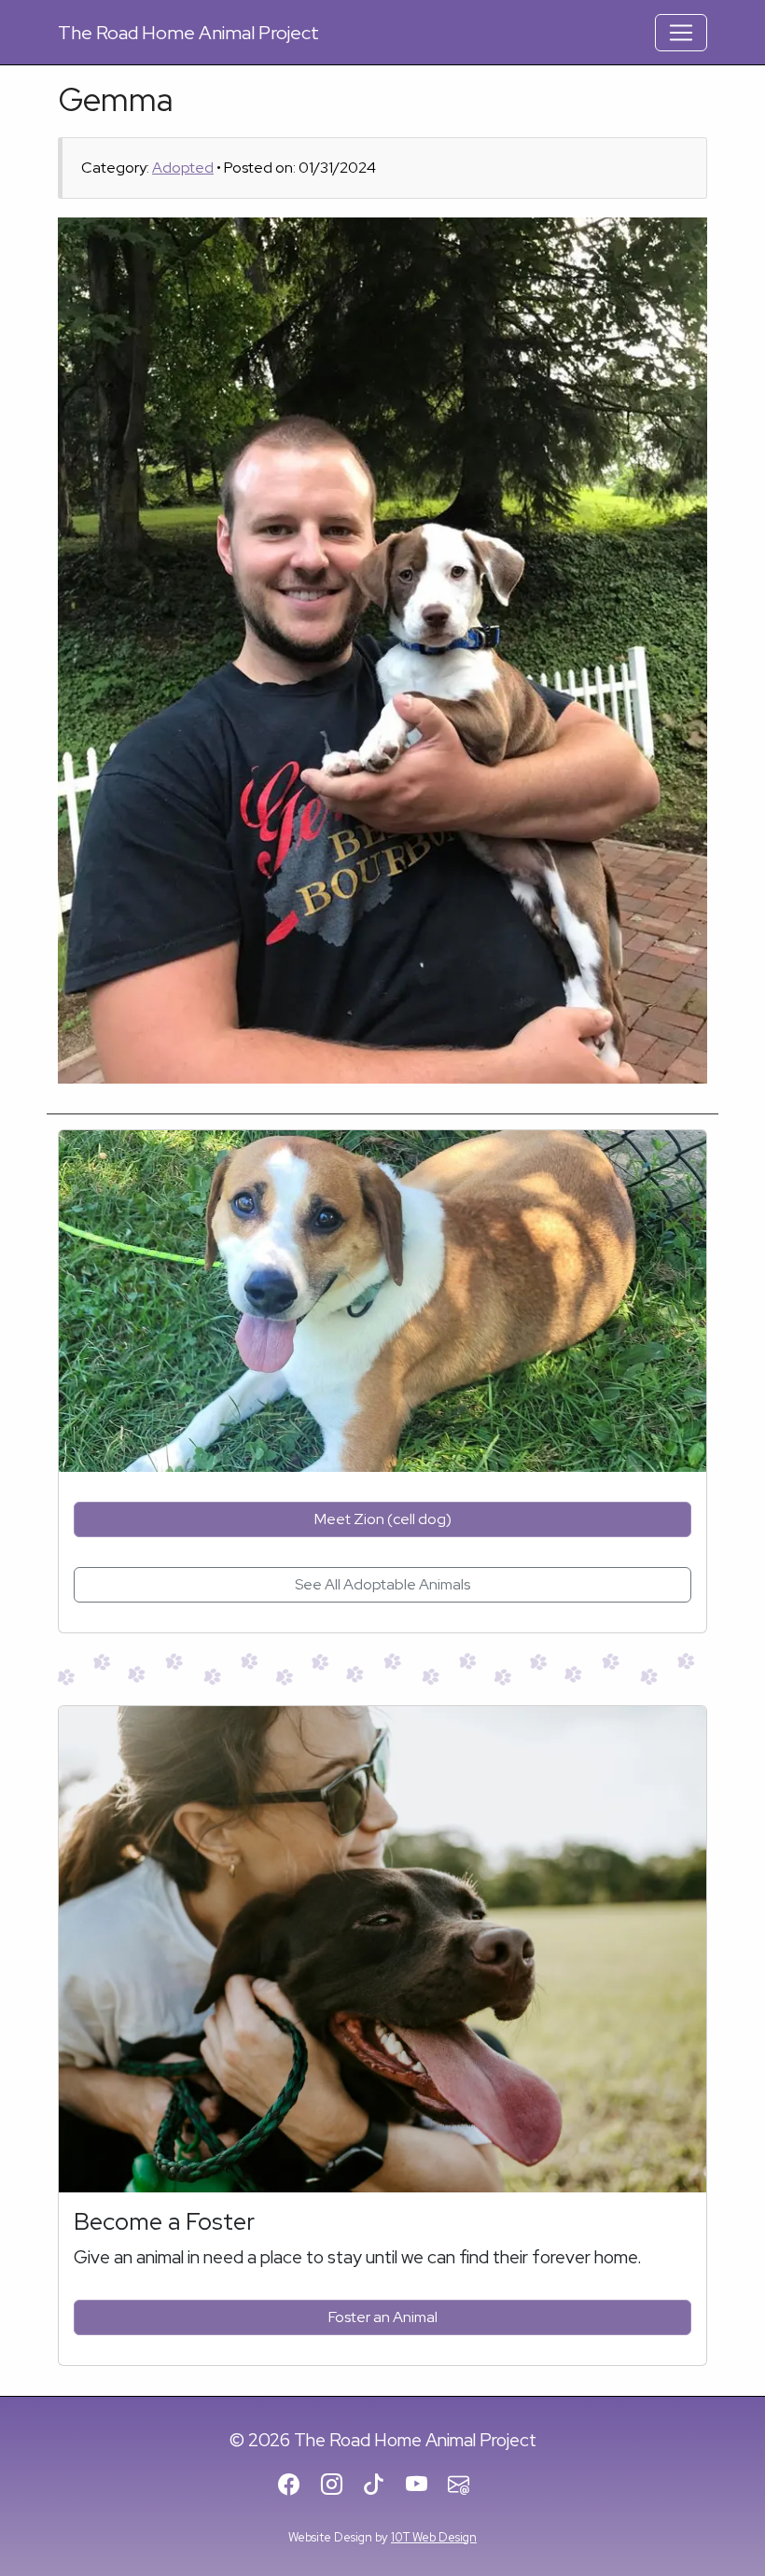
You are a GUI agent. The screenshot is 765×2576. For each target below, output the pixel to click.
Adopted (183, 168)
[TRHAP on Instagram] (340, 2485)
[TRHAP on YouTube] (425, 2485)
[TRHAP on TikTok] (382, 2485)
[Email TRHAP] (467, 2485)
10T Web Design (434, 2537)
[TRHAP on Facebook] (297, 2485)
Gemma (116, 99)
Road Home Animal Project (188, 33)
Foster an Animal (383, 2317)
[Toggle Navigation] (681, 33)
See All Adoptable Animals (382, 1584)
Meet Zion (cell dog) (383, 1519)
